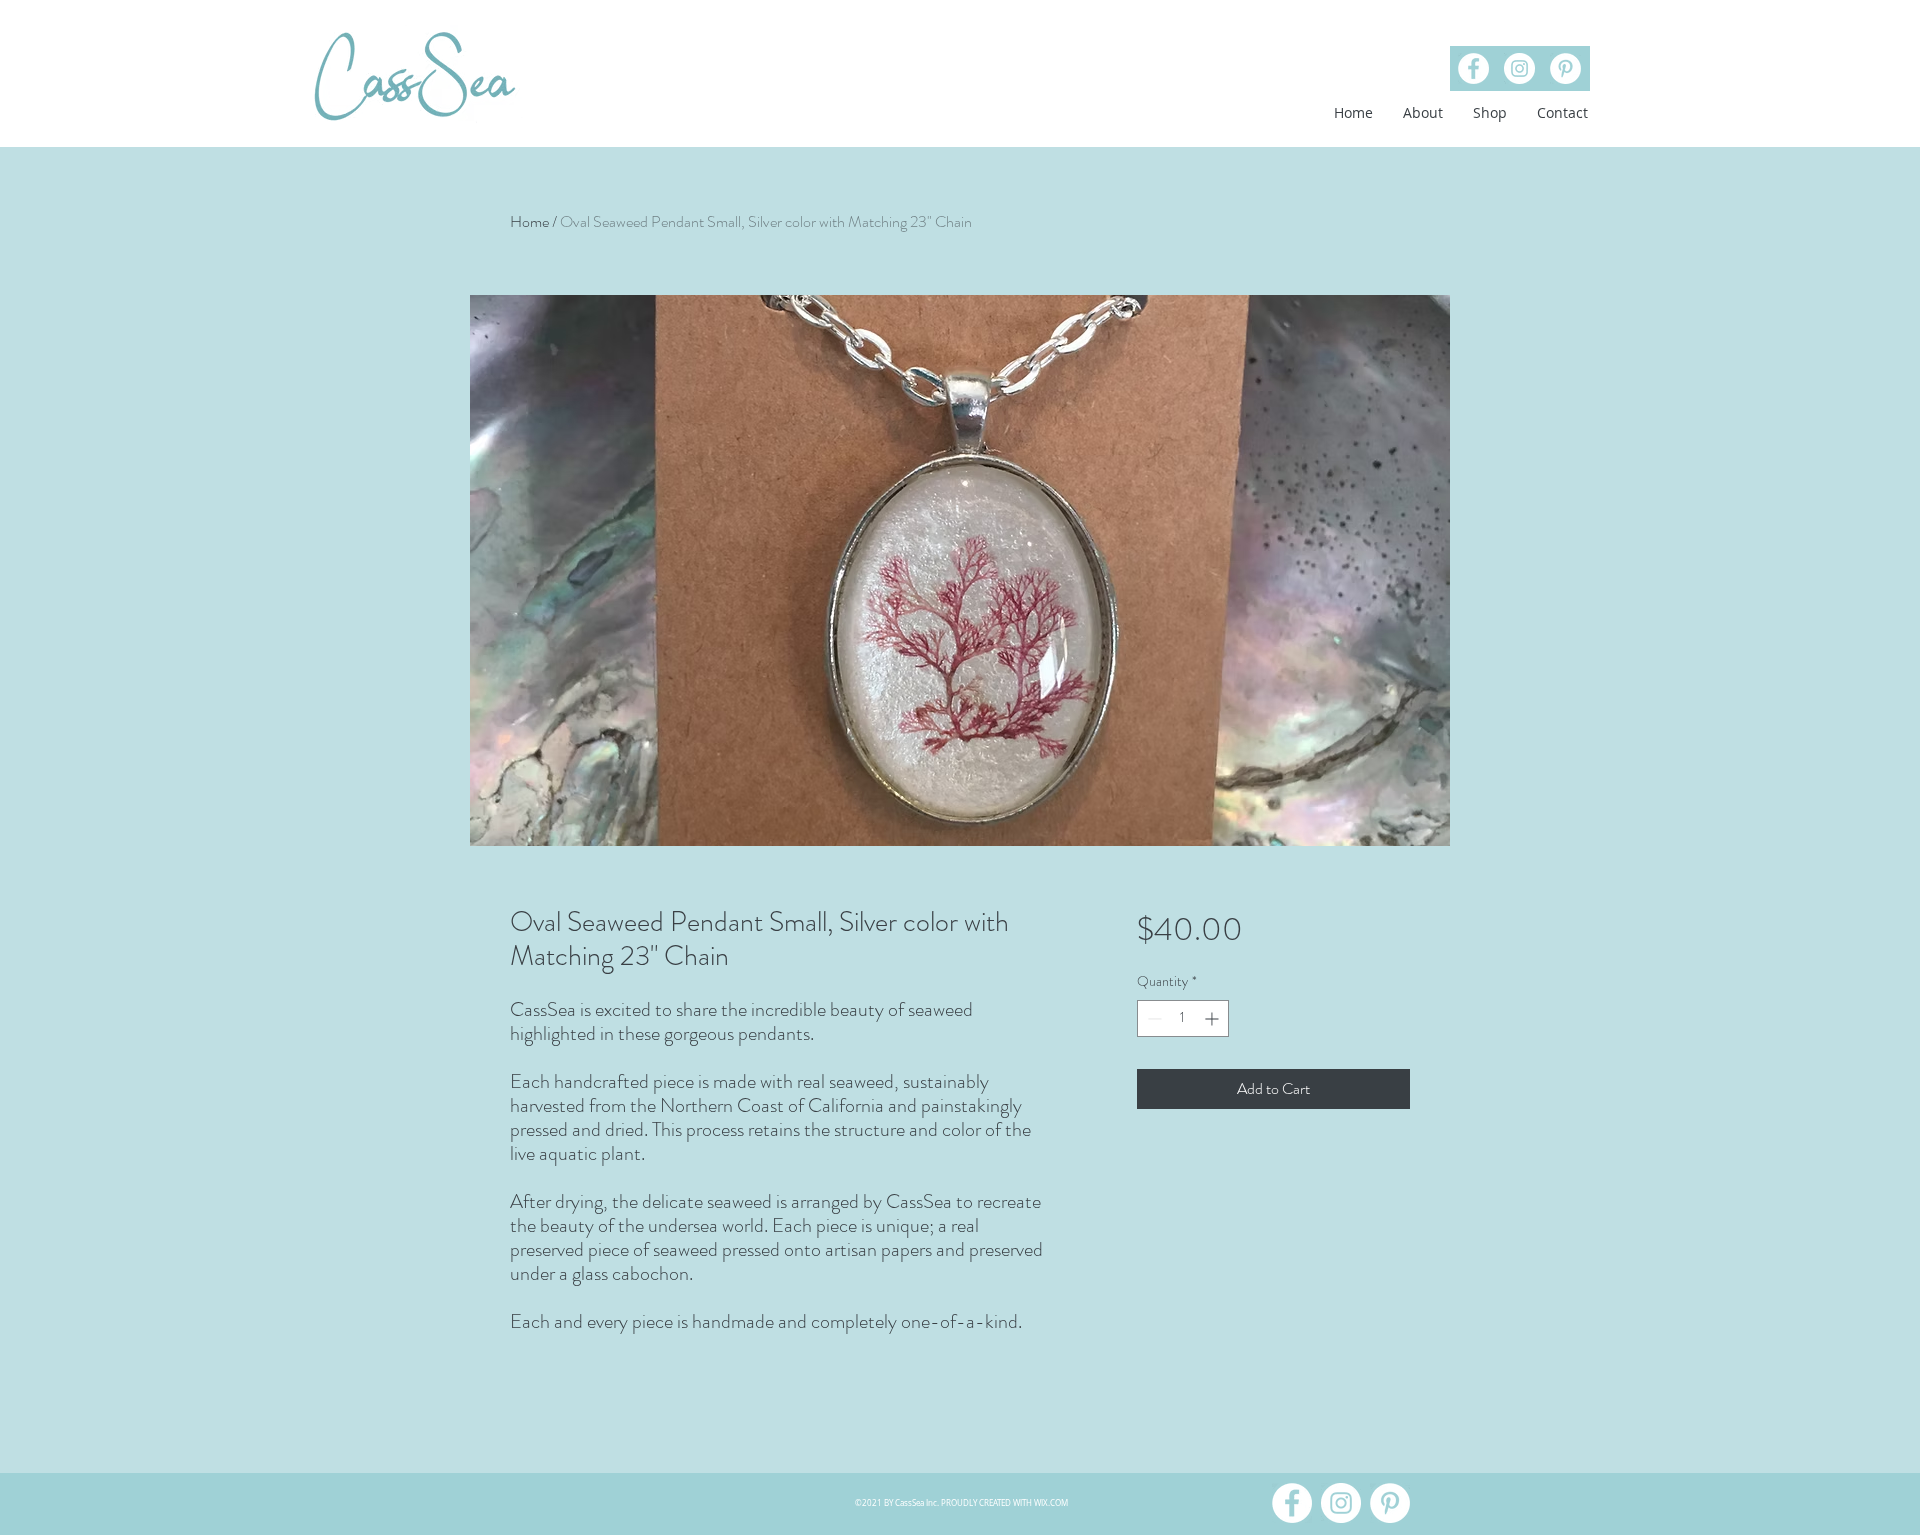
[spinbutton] (1183, 1018)
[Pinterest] (1565, 68)
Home (529, 221)
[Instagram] (1519, 68)
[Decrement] (1152, 1018)
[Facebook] (1473, 68)
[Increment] (1213, 1018)
